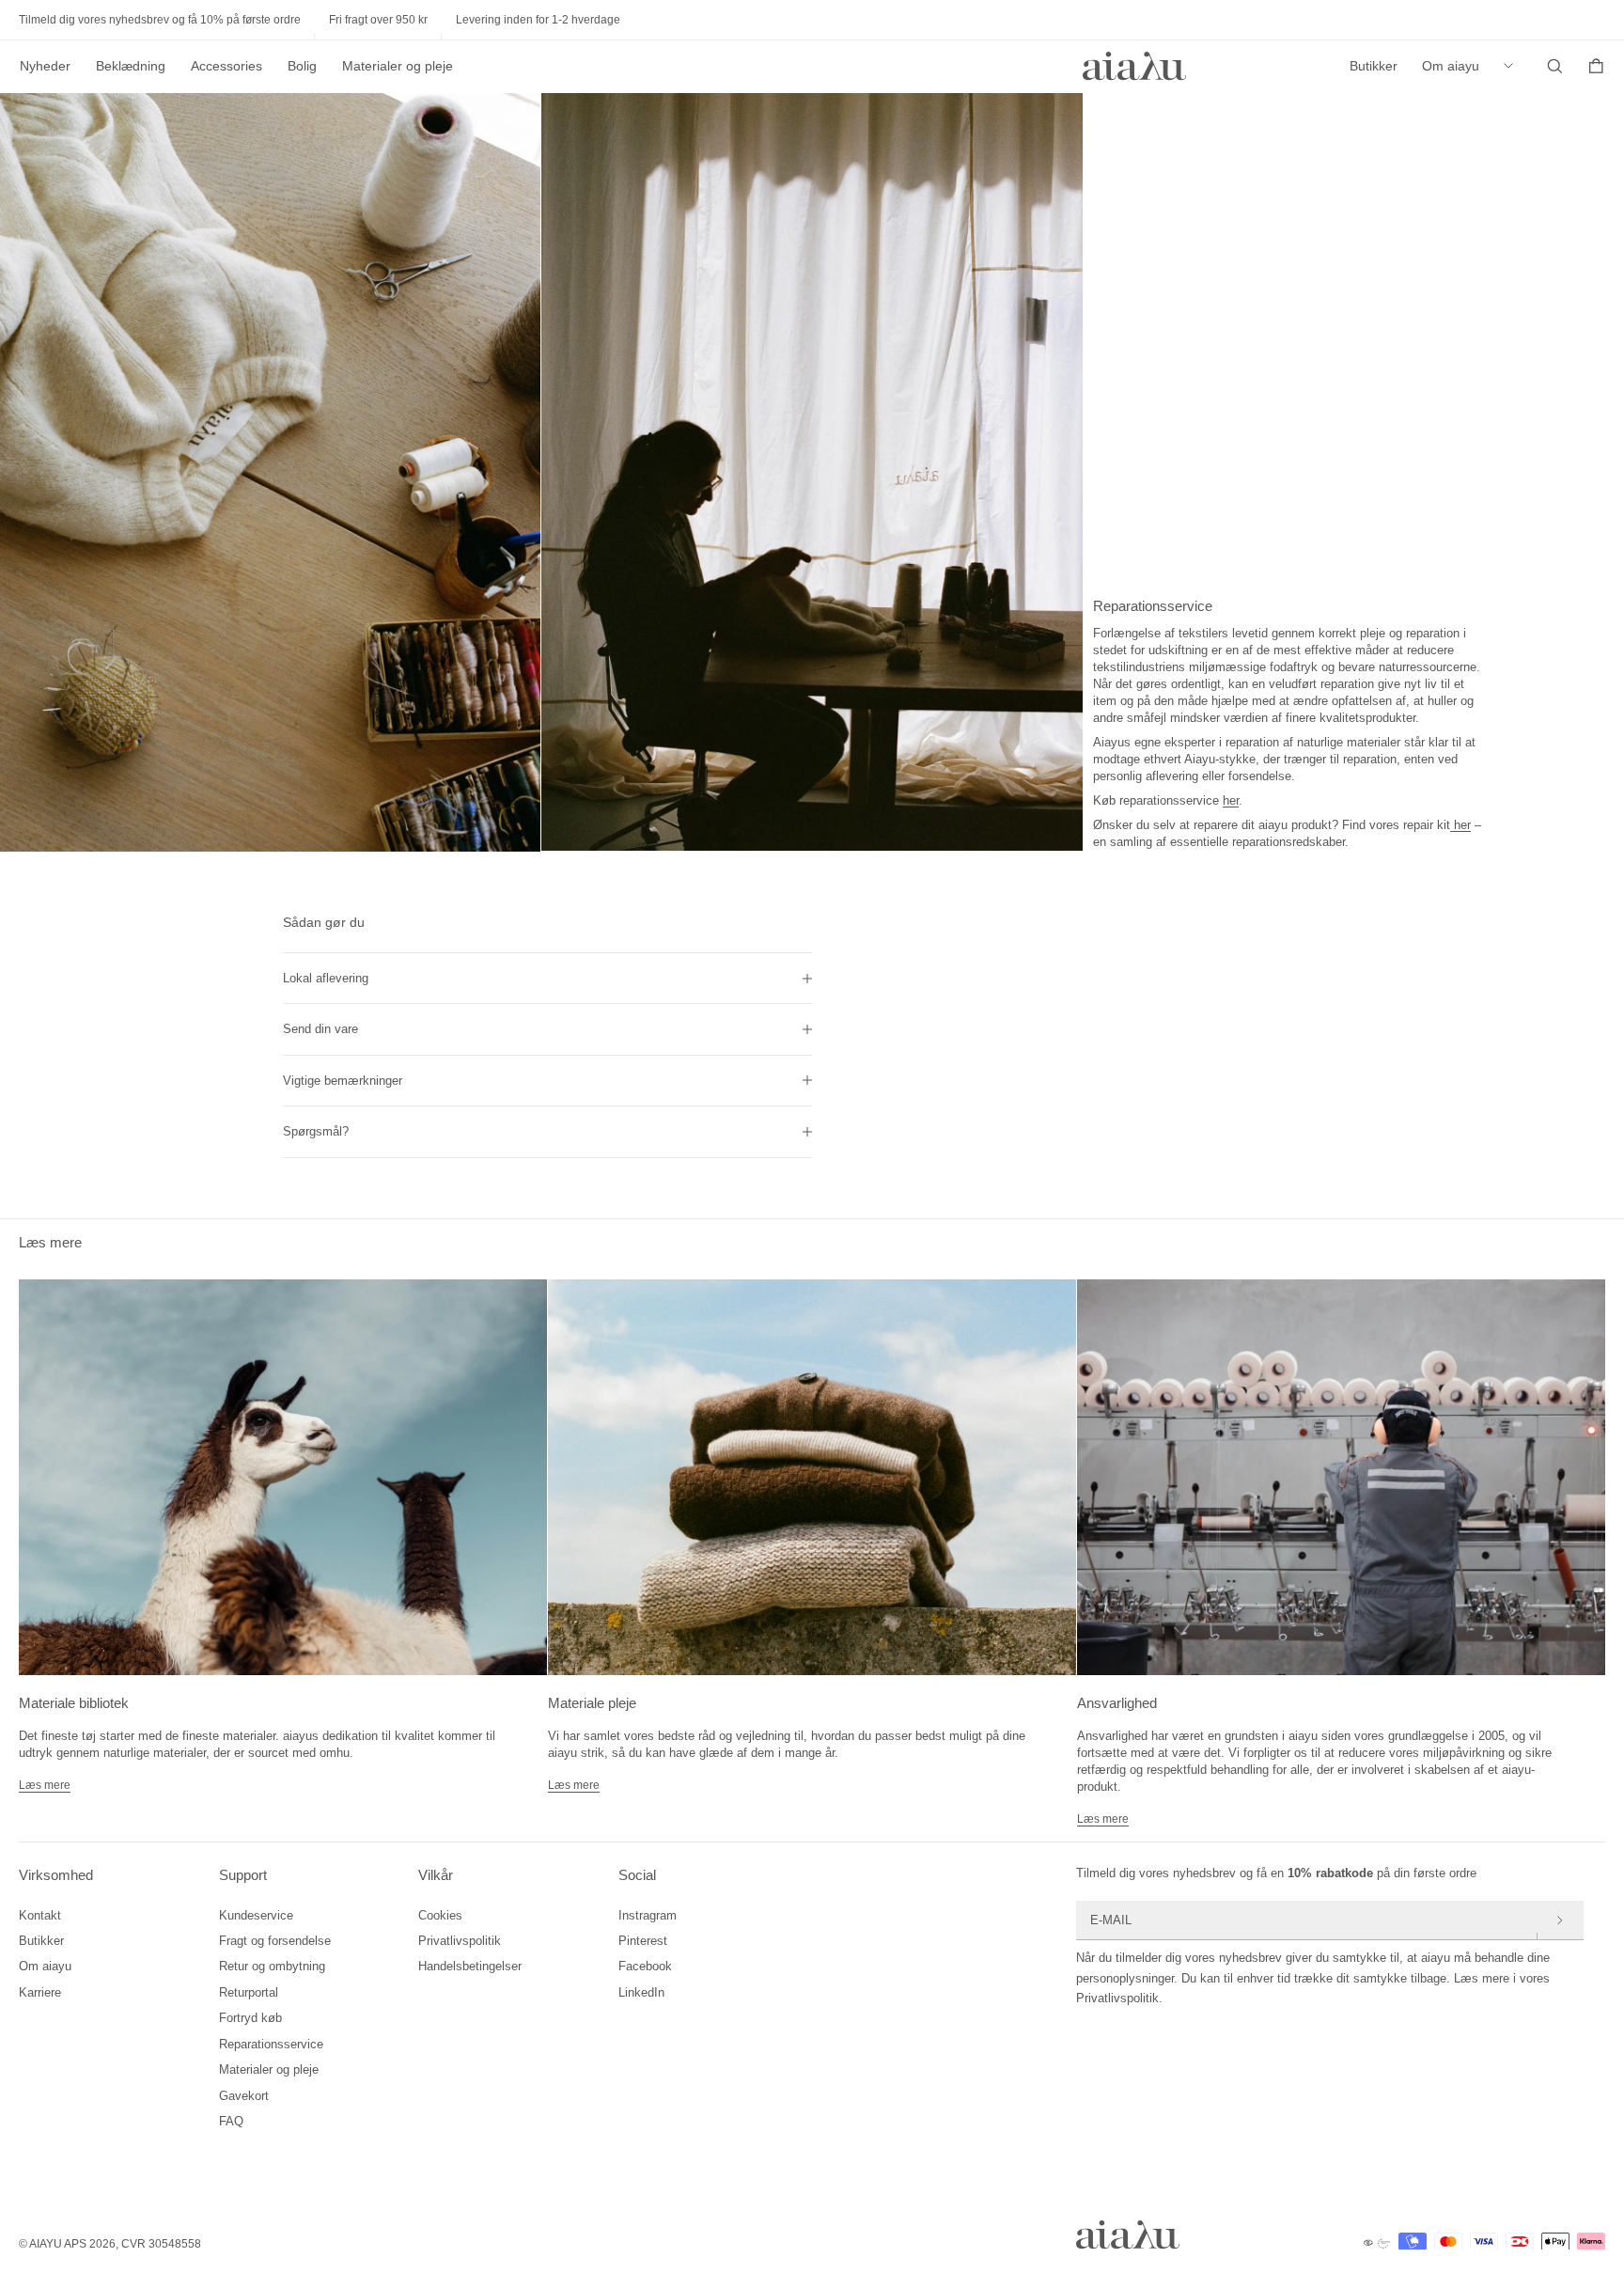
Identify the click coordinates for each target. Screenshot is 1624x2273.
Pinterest (643, 1941)
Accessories (226, 66)
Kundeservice (256, 1915)
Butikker (1374, 66)
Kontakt (40, 1915)
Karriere (40, 1992)
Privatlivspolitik (460, 1941)
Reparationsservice (271, 2044)
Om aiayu (1451, 66)
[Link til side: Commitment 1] (1341, 1477)
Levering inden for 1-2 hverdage (538, 20)
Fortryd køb (250, 2018)
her (1231, 800)
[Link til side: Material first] (283, 1477)
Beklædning (131, 66)
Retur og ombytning (272, 1966)
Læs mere (45, 1785)
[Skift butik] (1513, 66)
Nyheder (45, 66)
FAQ (231, 2121)
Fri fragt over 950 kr (378, 20)
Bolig (302, 66)
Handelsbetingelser (470, 1966)
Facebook (645, 1966)
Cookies (440, 1915)
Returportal (249, 1992)
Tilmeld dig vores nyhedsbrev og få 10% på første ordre (160, 20)
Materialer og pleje (398, 66)
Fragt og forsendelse (275, 1941)
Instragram (648, 1915)
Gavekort (244, 2096)
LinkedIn (641, 1992)
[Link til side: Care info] (812, 1477)
